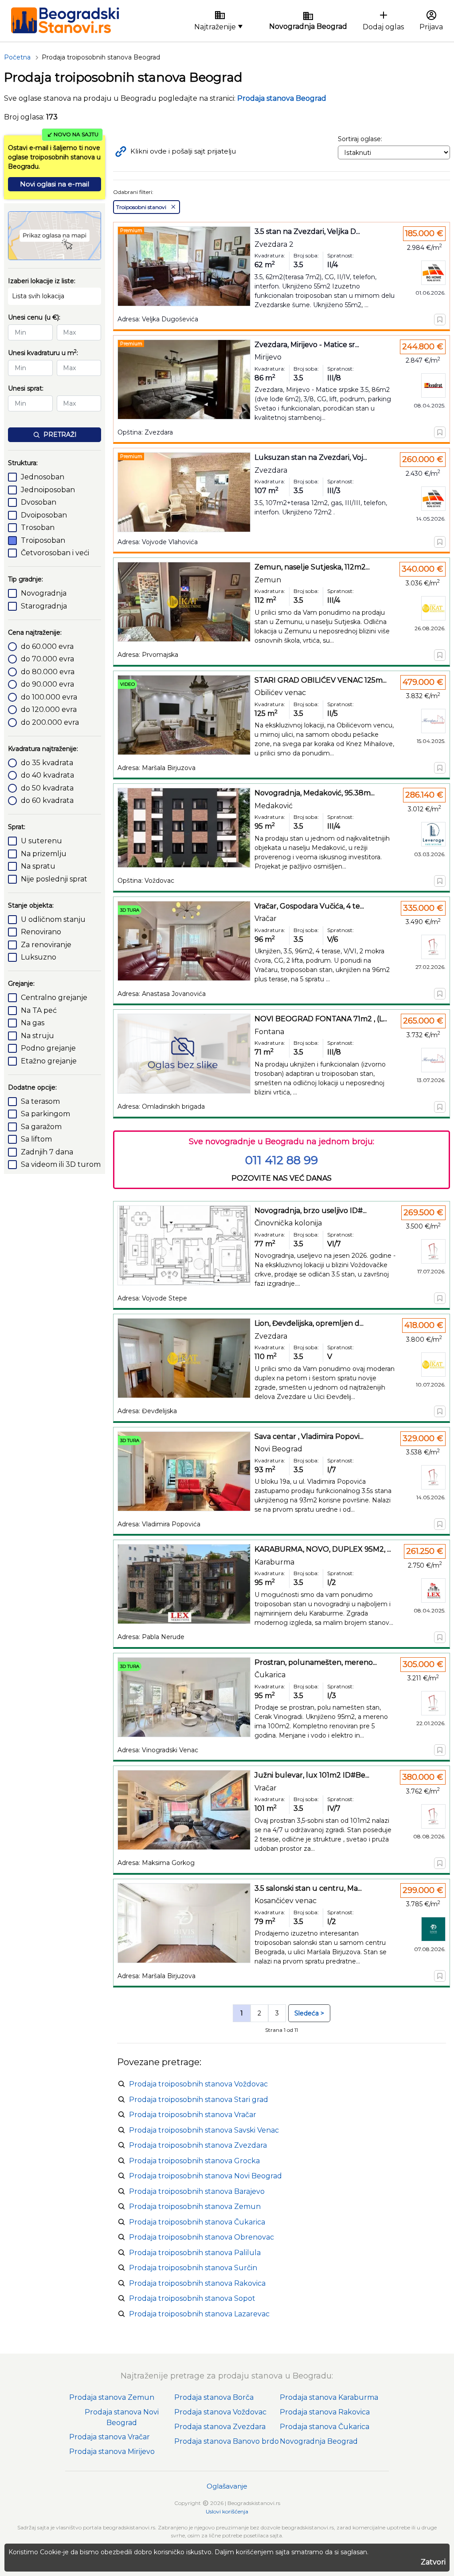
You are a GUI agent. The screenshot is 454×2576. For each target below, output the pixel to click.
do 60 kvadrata (47, 800)
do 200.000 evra (50, 722)
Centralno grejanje (54, 998)
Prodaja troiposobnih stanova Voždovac (198, 2084)
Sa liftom (36, 1139)
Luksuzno (39, 957)
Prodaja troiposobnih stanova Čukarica (197, 2222)
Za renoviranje (46, 945)
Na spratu (38, 866)
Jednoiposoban (48, 490)
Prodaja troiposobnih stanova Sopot (192, 2298)
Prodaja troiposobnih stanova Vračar (193, 2115)
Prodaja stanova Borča (214, 2397)
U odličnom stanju (53, 919)
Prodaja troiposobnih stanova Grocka (194, 2161)
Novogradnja (44, 593)
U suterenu (41, 841)
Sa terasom (40, 1101)
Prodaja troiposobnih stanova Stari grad (199, 2100)
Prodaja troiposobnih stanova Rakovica (197, 2283)
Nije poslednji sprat (54, 879)
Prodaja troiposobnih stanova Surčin (193, 2268)
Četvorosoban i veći (55, 553)
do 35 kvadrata (47, 763)
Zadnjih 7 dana (47, 1152)
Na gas (33, 1023)
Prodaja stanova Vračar (110, 2437)
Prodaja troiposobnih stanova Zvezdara (198, 2145)
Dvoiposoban (44, 515)
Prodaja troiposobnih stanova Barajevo (197, 2191)
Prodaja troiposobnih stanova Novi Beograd (205, 2176)
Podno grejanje (48, 1048)
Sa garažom (41, 1127)
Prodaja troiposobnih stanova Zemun (195, 2207)
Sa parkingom (45, 1114)
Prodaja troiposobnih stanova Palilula (195, 2253)
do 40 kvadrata (47, 775)
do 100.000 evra (49, 697)
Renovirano (41, 932)
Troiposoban (43, 540)
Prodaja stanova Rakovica (325, 2412)
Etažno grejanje (49, 1061)
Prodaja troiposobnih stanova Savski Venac (204, 2130)
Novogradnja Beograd (319, 2441)
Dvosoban (39, 502)
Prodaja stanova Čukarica (325, 2427)
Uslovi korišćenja (227, 2511)
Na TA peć (39, 1010)
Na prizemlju (44, 854)
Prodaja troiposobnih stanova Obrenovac (202, 2237)
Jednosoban (43, 477)
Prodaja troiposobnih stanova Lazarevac (199, 2314)
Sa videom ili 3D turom (61, 1164)
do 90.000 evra (47, 684)
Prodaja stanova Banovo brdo (227, 2441)
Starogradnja (44, 606)
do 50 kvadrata (47, 788)
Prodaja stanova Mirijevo (112, 2452)
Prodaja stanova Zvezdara (220, 2427)
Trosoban (38, 527)
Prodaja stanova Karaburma (329, 2397)
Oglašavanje (227, 2486)
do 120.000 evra (49, 709)
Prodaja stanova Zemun (112, 2397)
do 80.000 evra (48, 672)
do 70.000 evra (47, 659)
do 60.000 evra (47, 646)
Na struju (37, 1036)
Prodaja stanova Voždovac (220, 2412)
